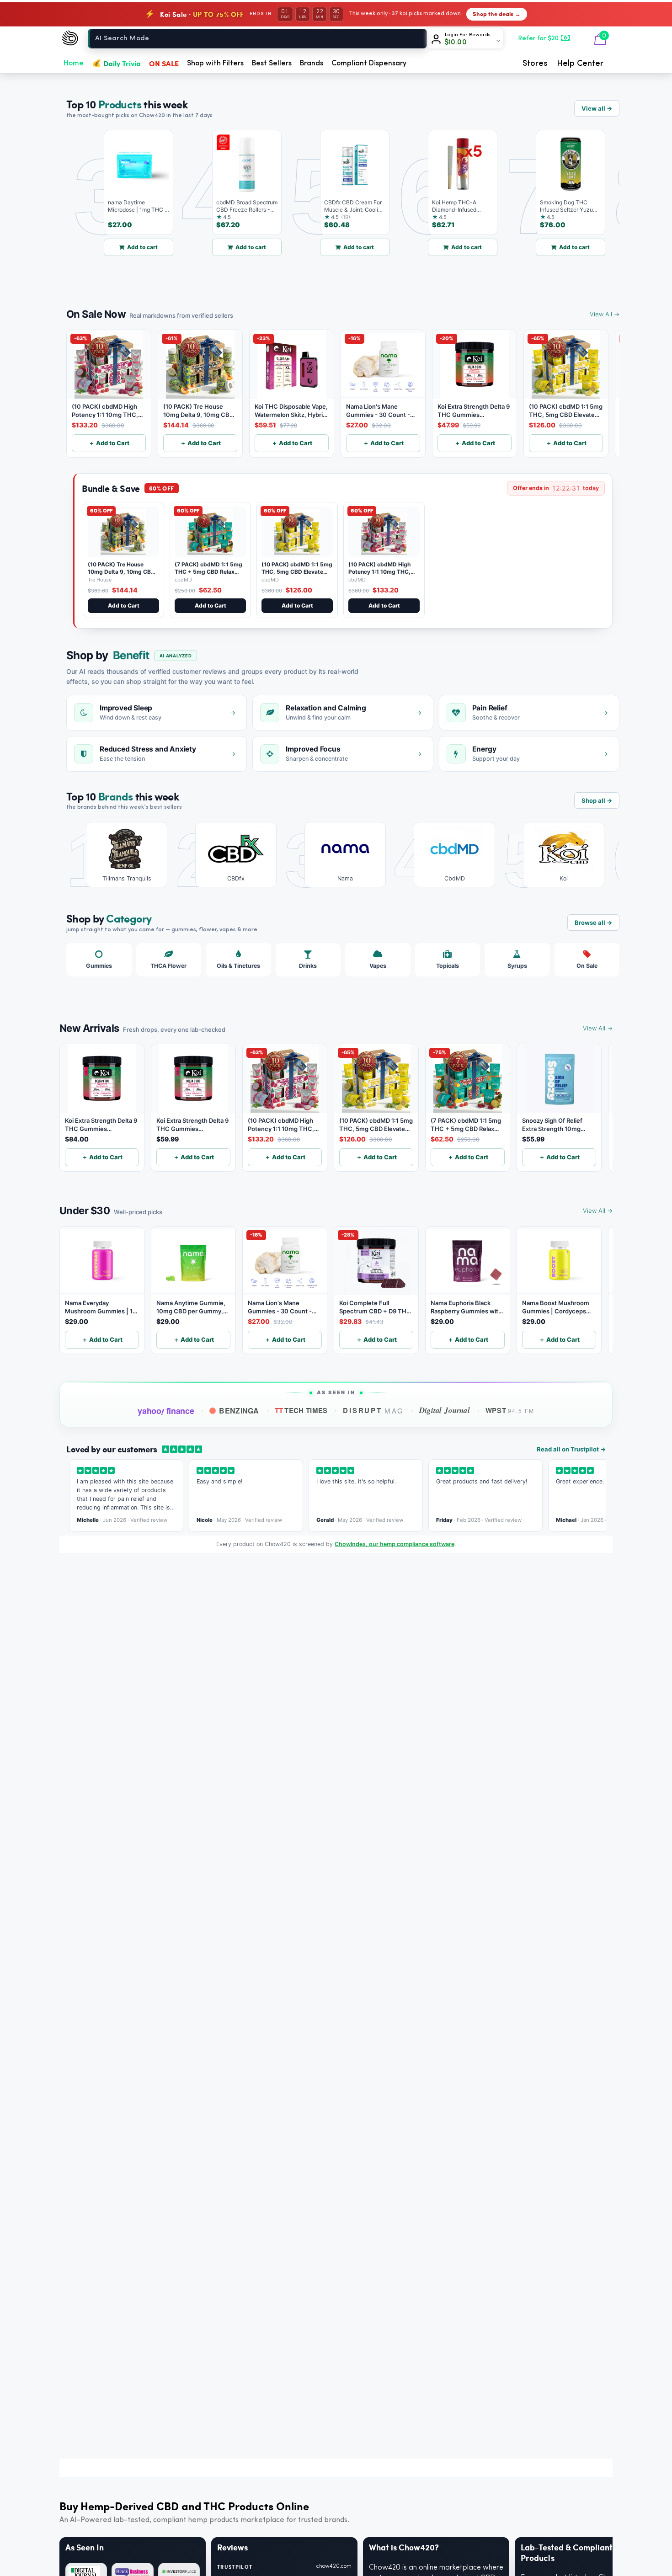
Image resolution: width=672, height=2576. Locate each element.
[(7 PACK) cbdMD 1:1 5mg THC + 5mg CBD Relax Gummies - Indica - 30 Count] (210, 532)
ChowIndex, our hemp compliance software (395, 1544)
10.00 (456, 43)
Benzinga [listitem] (239, 1411)
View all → (597, 108)
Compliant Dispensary (369, 64)
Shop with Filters (215, 64)
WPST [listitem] (510, 1410)
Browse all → (593, 923)
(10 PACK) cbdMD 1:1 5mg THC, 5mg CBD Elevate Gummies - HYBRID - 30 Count (297, 575)
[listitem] (120, 855)
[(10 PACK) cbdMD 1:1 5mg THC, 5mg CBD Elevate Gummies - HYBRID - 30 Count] (297, 532)
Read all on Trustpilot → (571, 1449)
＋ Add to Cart (109, 443)
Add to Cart (124, 605)
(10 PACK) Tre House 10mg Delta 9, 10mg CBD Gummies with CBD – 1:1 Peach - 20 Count (121, 575)
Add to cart (115, 247)
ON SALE (164, 63)
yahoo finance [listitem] (166, 1411)
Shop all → (597, 800)
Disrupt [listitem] (373, 1410)
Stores (535, 64)
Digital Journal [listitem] (444, 1410)
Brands (312, 64)
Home (74, 64)
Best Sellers (272, 64)
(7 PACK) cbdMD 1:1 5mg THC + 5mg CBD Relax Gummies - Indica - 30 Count (208, 575)
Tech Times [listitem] (301, 1410)
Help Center (580, 64)
